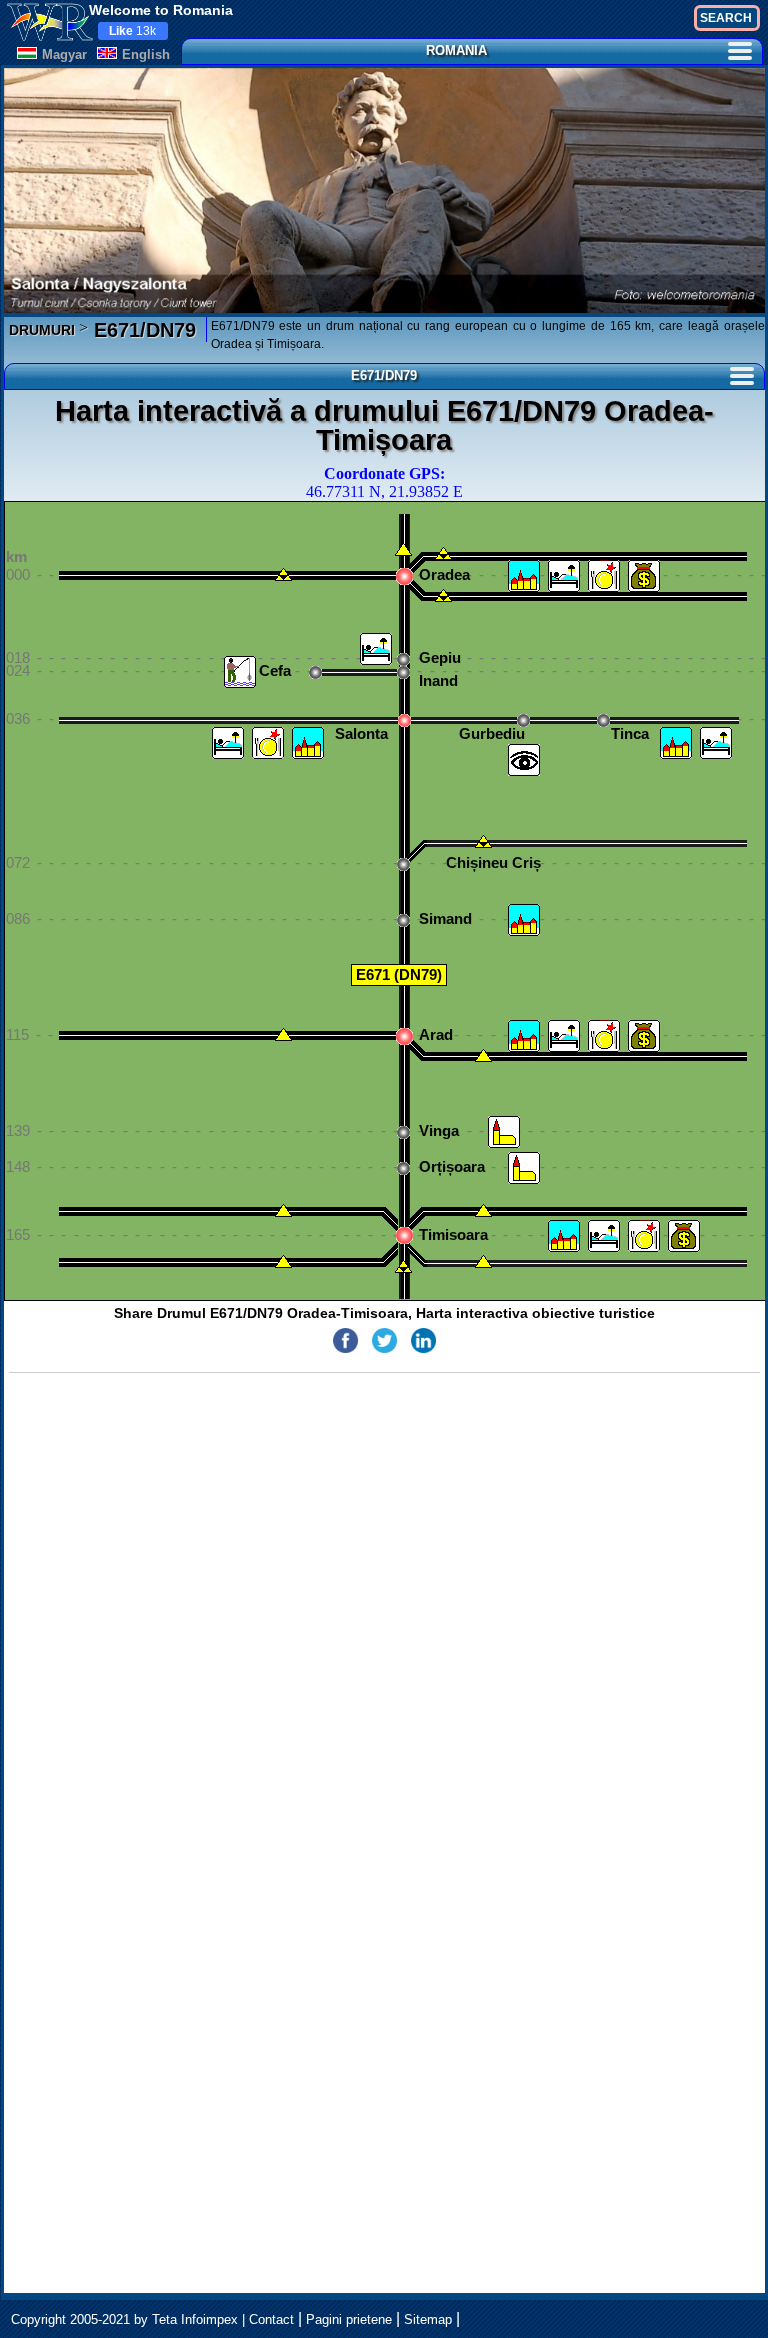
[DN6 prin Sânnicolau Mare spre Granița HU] (283, 1212)
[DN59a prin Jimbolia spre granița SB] (283, 1263)
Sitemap (428, 2319)
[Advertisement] (383, 1697)
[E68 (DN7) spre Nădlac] (283, 1036)
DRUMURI (42, 330)
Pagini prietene (349, 2319)
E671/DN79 (142, 330)
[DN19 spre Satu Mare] (403, 551)
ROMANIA (456, 50)
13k (132, 31)
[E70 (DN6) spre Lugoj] (483, 1212)
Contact (271, 2319)
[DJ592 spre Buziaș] (483, 1263)
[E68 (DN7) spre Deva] (483, 1057)
